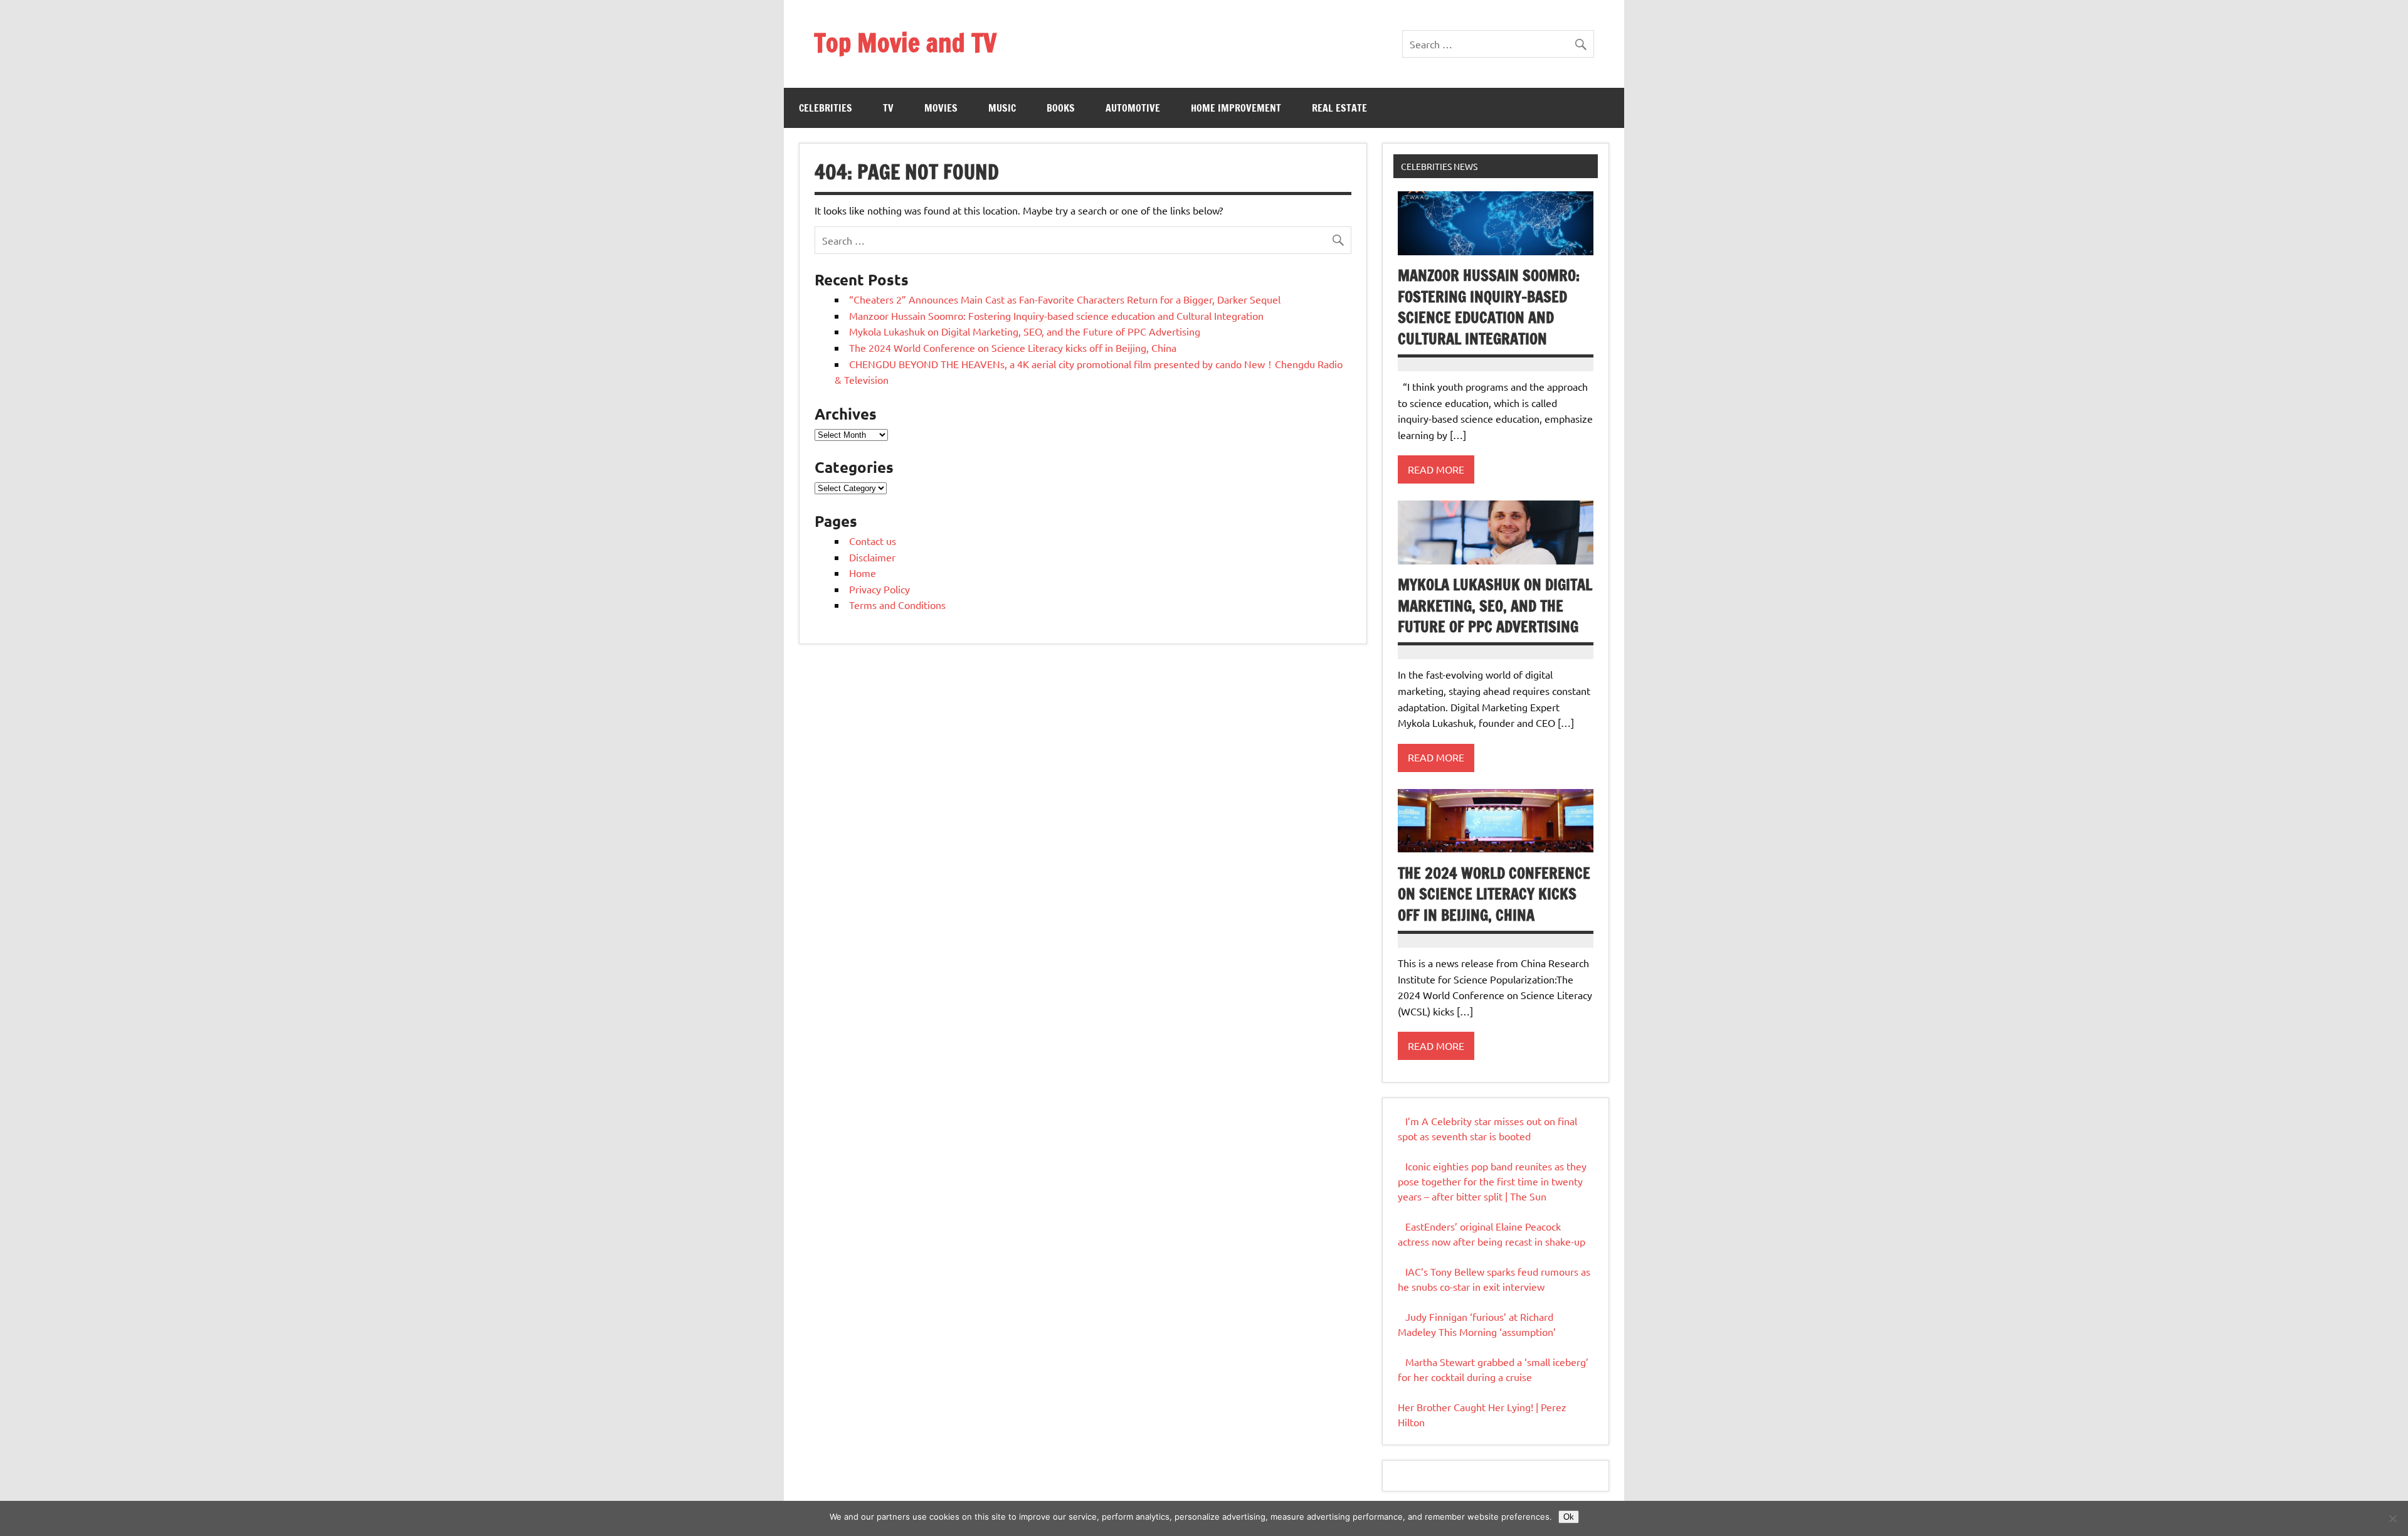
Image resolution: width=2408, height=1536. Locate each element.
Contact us (873, 541)
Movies (941, 108)
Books (1061, 108)
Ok (1569, 1517)
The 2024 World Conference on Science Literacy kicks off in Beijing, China (1013, 347)
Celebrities (826, 108)
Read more (1436, 469)
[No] (2392, 1518)
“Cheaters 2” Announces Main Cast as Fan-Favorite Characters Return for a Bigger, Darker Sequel (1065, 299)
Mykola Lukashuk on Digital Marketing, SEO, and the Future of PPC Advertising (1025, 331)
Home (863, 573)
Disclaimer (872, 557)
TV (888, 108)
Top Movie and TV (905, 42)
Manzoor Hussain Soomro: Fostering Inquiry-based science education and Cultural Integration (1056, 315)
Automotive (1133, 108)
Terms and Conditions (897, 605)
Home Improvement (1236, 108)
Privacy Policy (879, 589)
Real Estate (1339, 108)
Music (1002, 108)
